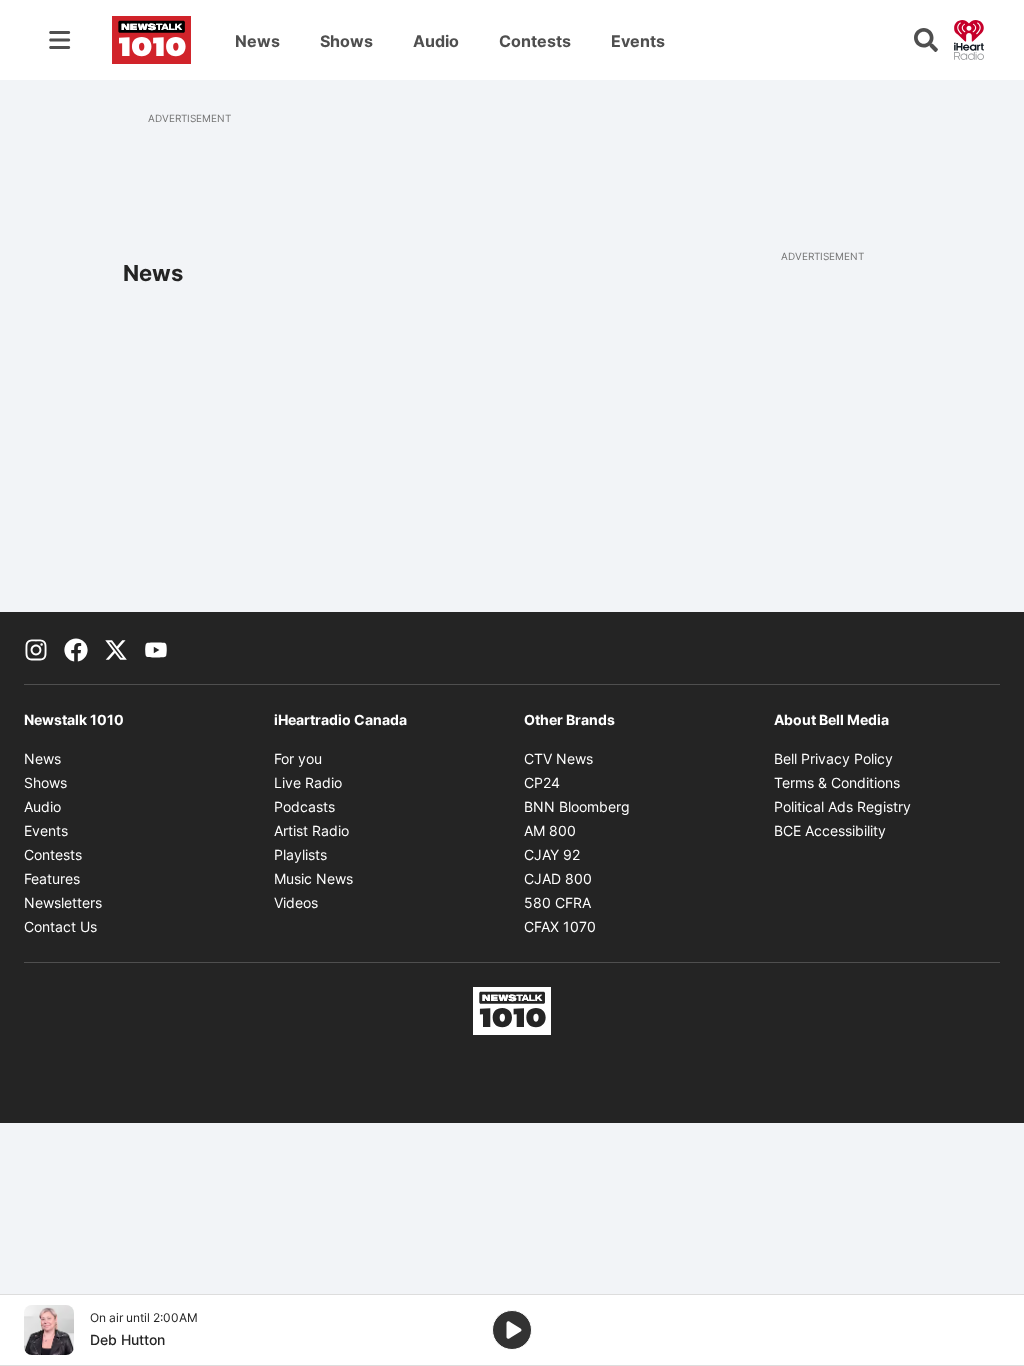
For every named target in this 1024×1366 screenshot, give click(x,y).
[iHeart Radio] (969, 38)
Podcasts (304, 806)
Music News (313, 878)
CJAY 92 (552, 854)
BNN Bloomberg (577, 806)
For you (298, 758)
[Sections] (60, 40)
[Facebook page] (76, 648)
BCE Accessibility (830, 830)
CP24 (542, 782)
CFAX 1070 (560, 926)
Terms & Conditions (837, 782)
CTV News (558, 758)
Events (638, 41)
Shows (346, 41)
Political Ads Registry (842, 806)
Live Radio (308, 782)
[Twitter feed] (116, 648)
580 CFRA (557, 902)
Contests (535, 41)
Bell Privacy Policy (833, 758)
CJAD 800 (558, 878)
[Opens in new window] (49, 1330)
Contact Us (60, 926)
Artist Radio (311, 830)
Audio (436, 41)
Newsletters (63, 902)
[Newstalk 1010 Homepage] (151, 40)
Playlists (300, 854)
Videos (296, 902)
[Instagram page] (36, 648)
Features (52, 878)
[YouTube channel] (156, 648)
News (257, 41)
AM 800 (550, 830)
